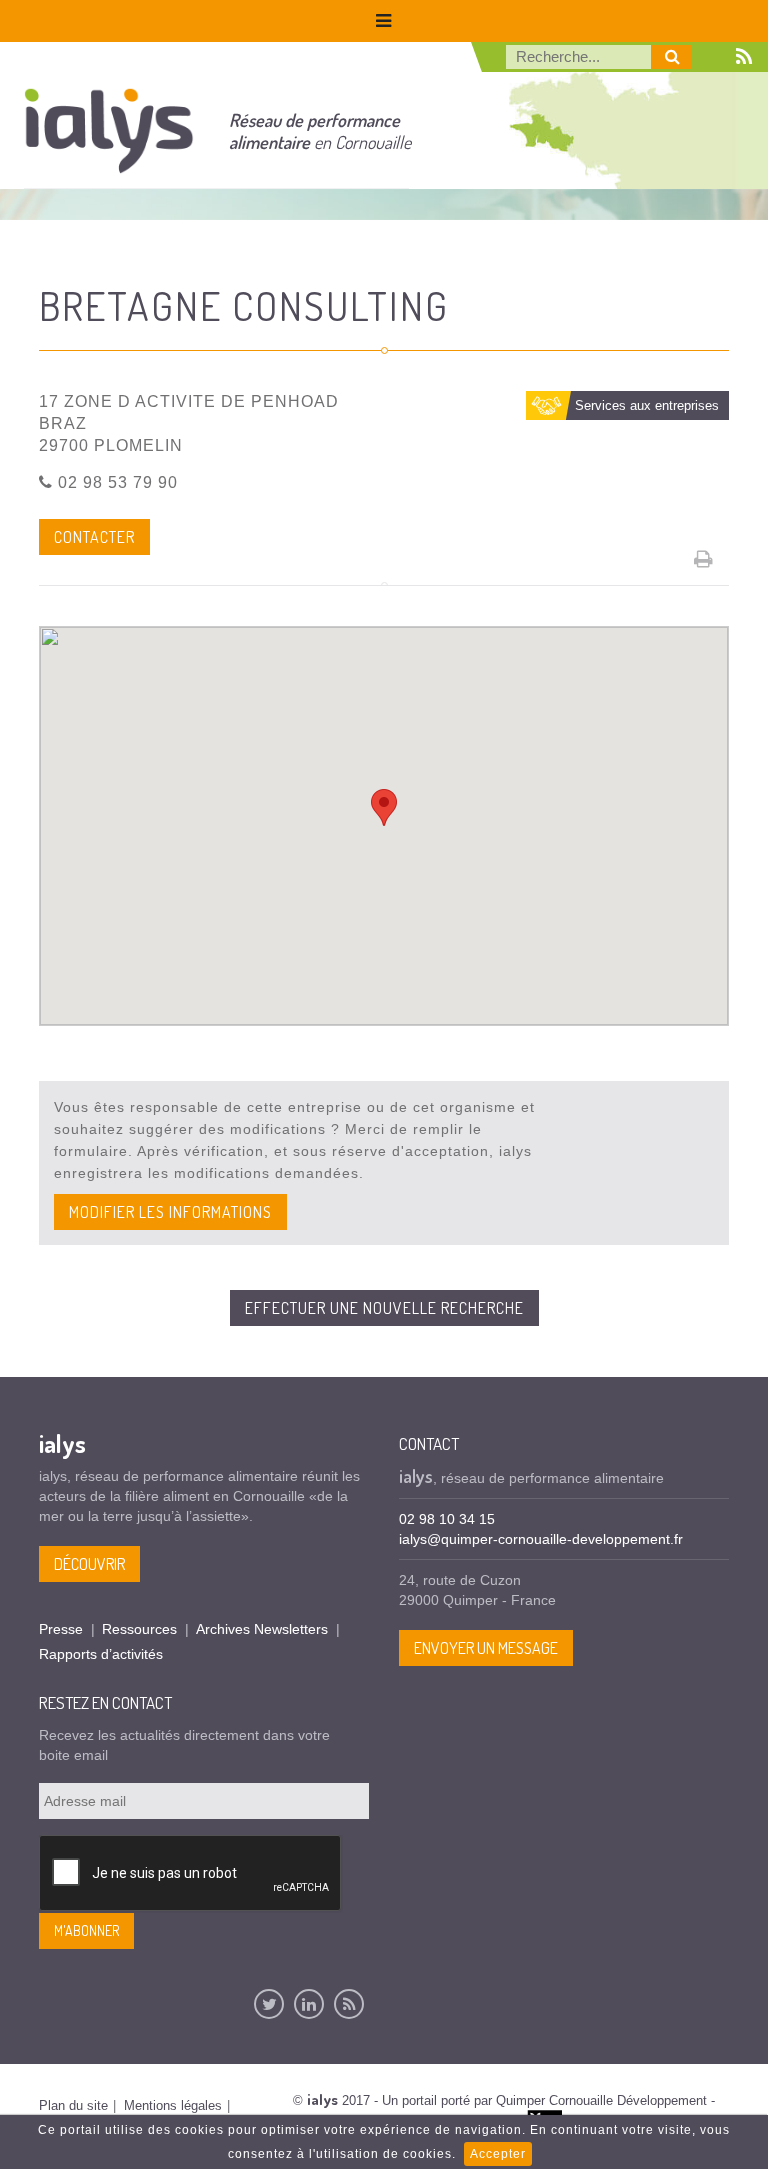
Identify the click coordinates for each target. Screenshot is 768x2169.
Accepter (498, 2154)
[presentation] (191, 1874)
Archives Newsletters (262, 1629)
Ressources (139, 1629)
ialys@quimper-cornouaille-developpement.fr (541, 1539)
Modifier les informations (170, 1212)
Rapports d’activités (101, 1654)
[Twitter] (269, 2004)
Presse (61, 1629)
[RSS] (349, 2004)
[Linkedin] (309, 2004)
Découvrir (89, 1564)
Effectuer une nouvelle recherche (384, 1308)
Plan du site (73, 2105)
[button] (384, 807)
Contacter (94, 537)
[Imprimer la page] (704, 559)
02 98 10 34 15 (447, 1519)
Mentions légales (173, 2105)
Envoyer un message (486, 1648)
